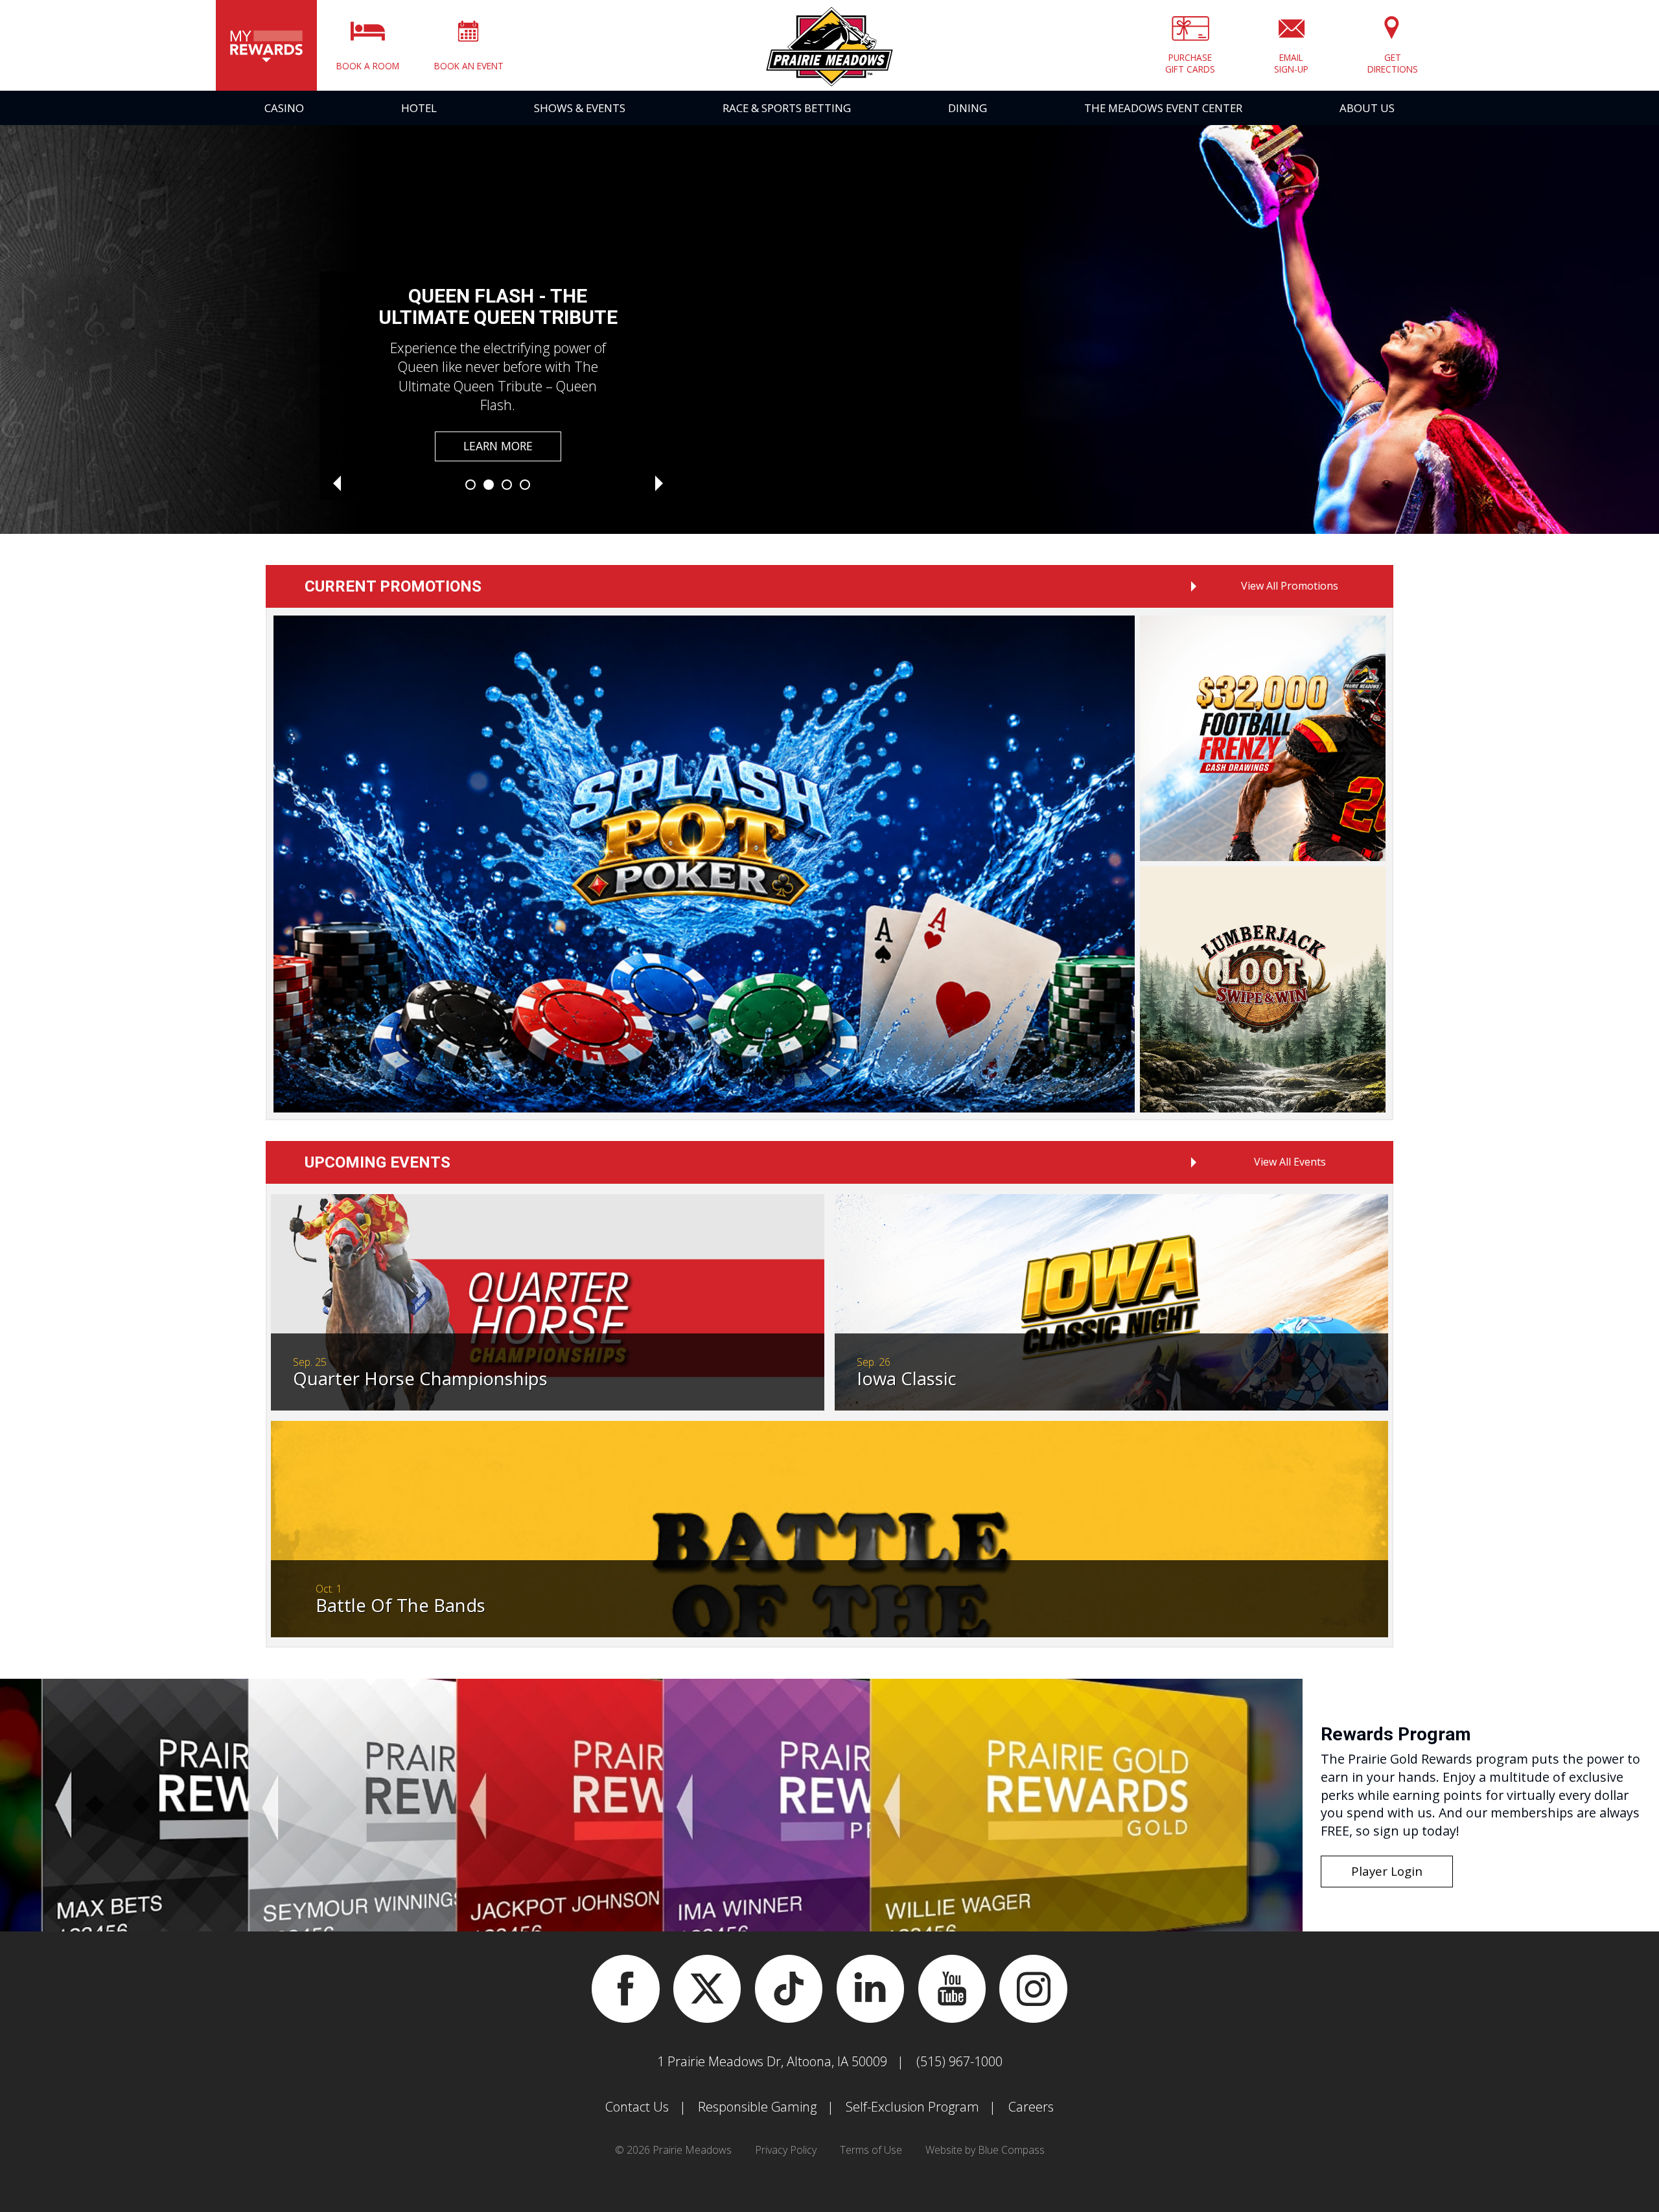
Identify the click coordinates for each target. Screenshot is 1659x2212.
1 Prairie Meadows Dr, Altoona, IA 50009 (772, 2061)
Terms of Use (871, 2150)
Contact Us (637, 2107)
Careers (1031, 2107)
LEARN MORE (498, 446)
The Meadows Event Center (1163, 108)
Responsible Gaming (757, 2107)
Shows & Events (580, 108)
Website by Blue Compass (985, 2150)
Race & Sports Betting (787, 108)
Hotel (419, 108)
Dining (968, 108)
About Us (1367, 108)
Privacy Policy (786, 2150)
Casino (284, 108)
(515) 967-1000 (959, 2061)
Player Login (1387, 1871)
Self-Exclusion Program (912, 2107)
